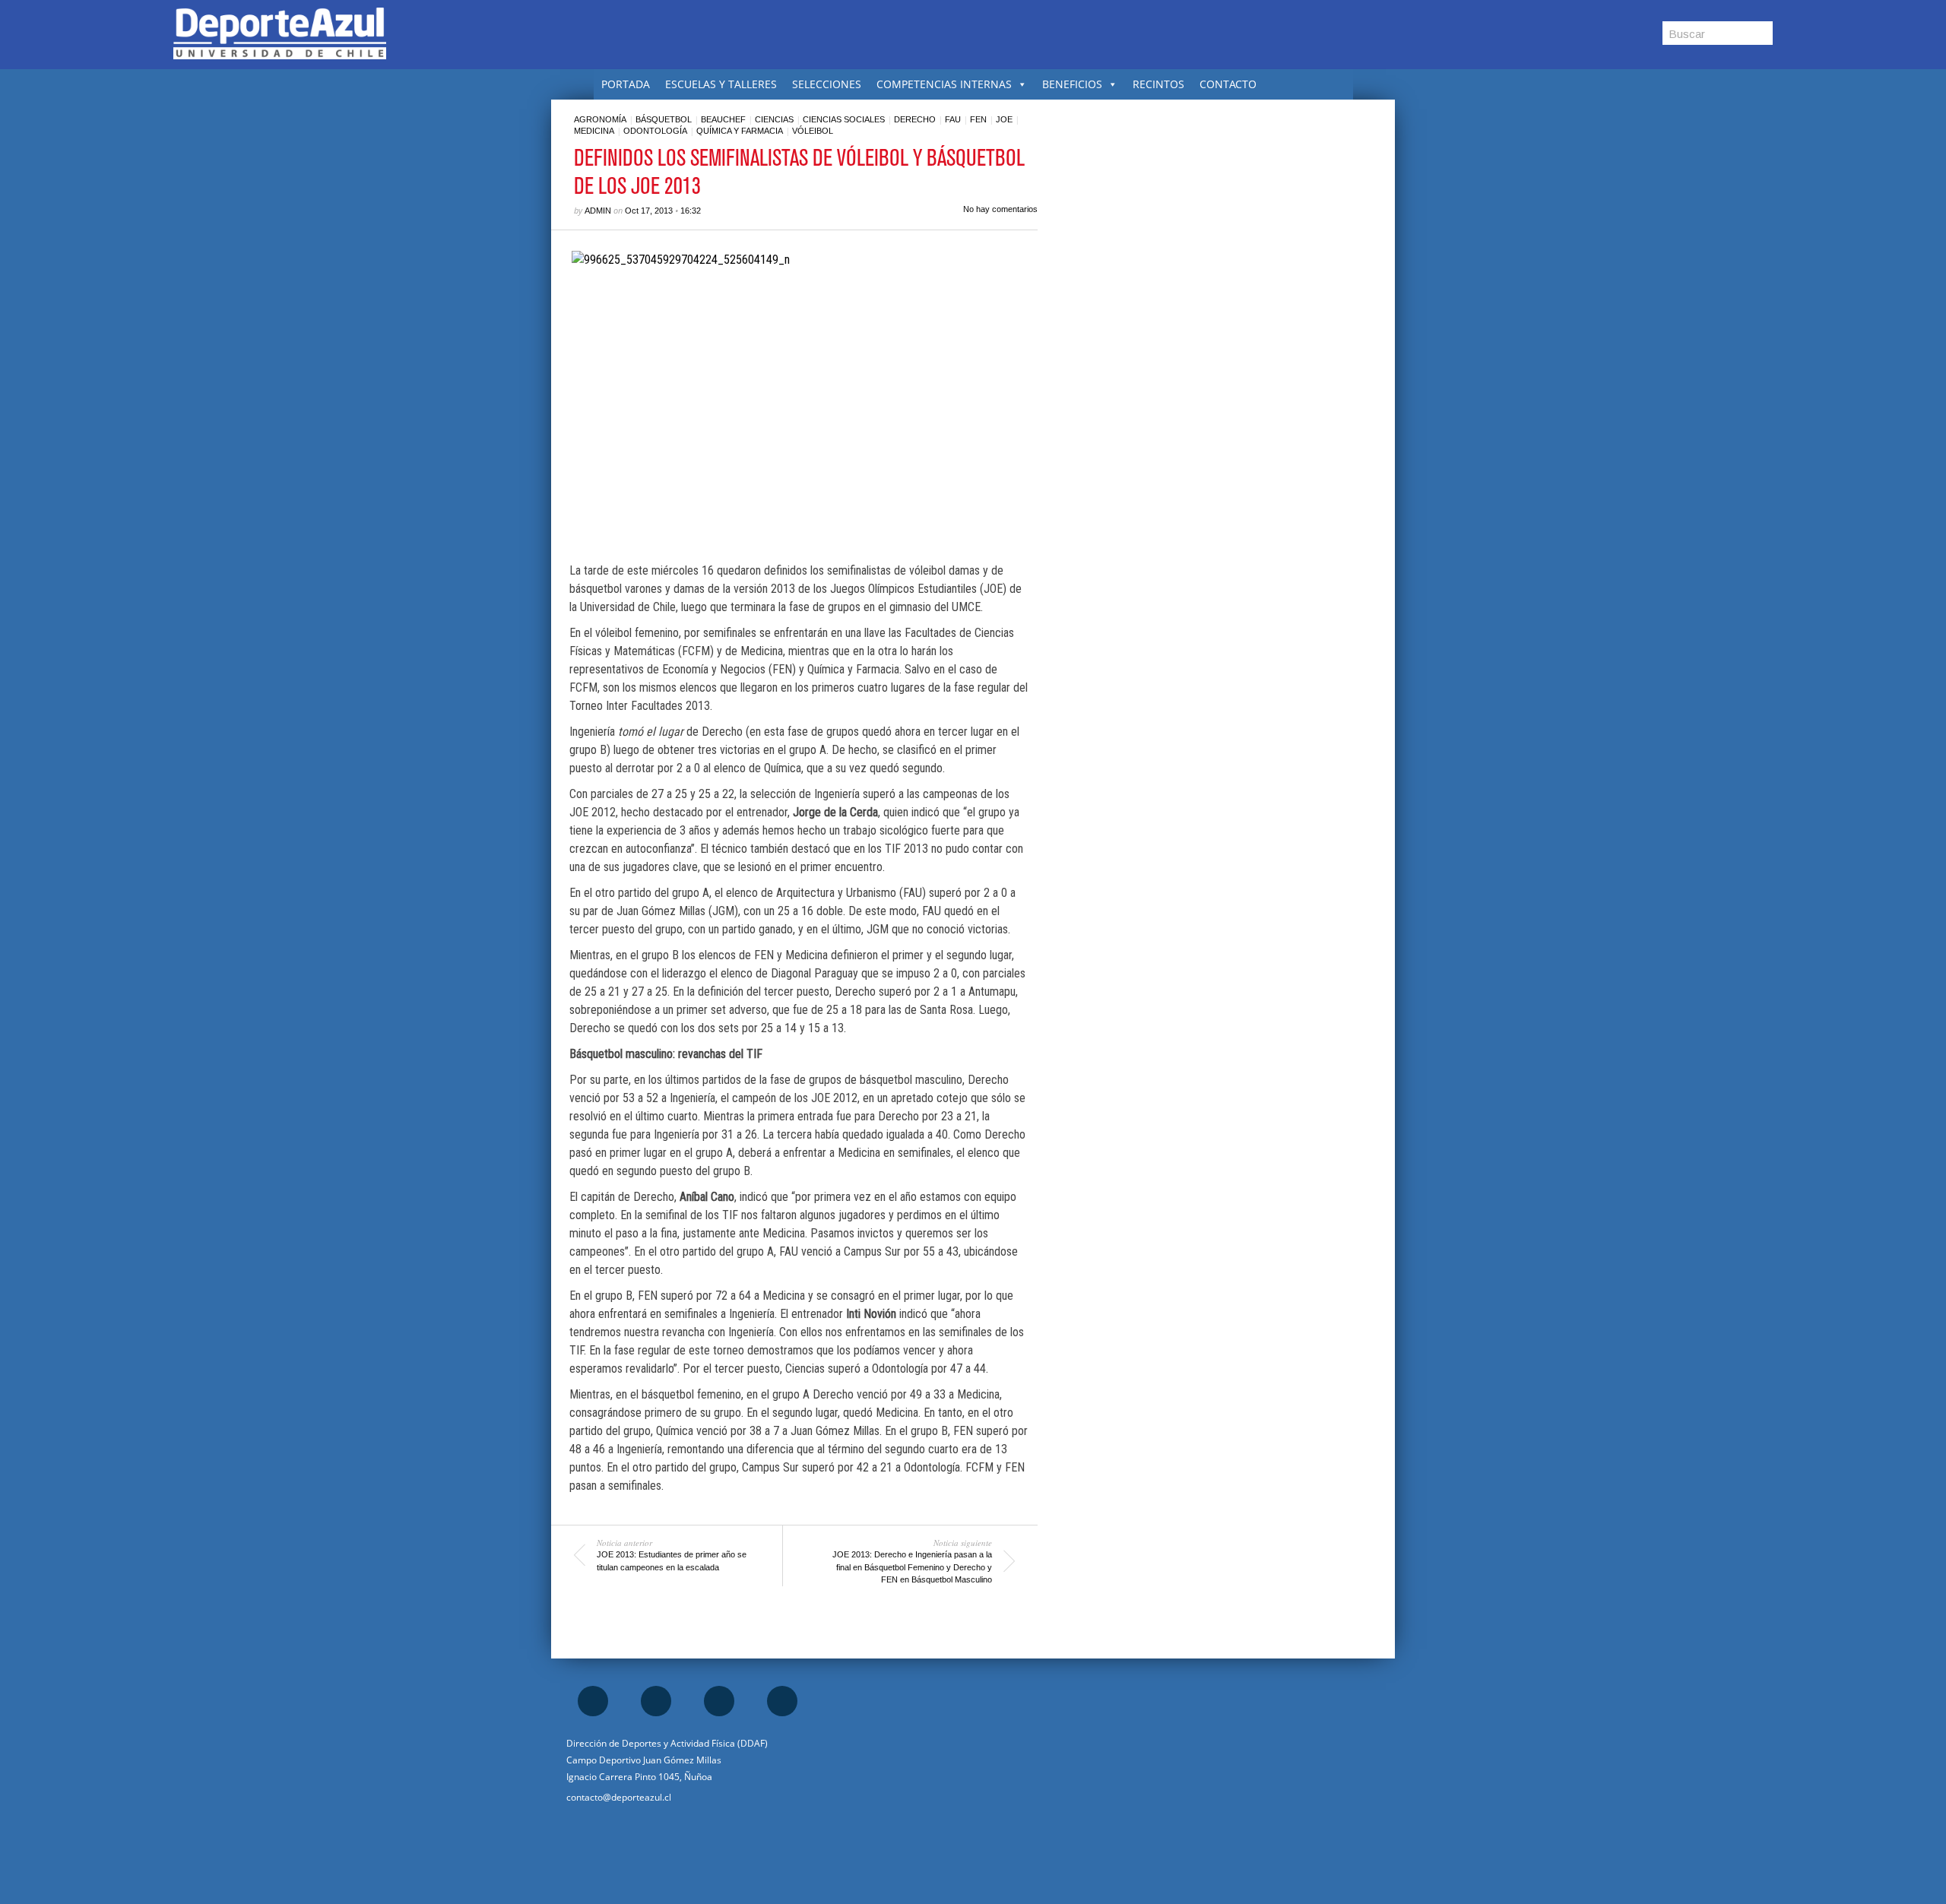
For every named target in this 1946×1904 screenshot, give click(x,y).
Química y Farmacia (740, 131)
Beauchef (723, 119)
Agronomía (600, 119)
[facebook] (593, 1701)
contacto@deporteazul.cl (619, 1797)
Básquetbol (664, 119)
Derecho (915, 119)
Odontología (655, 131)
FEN (978, 119)
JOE (1004, 119)
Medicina (594, 131)
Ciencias (774, 119)
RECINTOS (1158, 84)
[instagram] (656, 1701)
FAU (953, 119)
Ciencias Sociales (844, 119)
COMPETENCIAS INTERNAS (944, 84)
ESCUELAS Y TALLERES (721, 84)
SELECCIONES (827, 84)
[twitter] (719, 1701)
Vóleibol (813, 131)
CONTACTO (1228, 84)
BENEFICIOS (1072, 84)
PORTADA (626, 84)
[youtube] (782, 1701)
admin (598, 211)
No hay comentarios (1000, 209)
